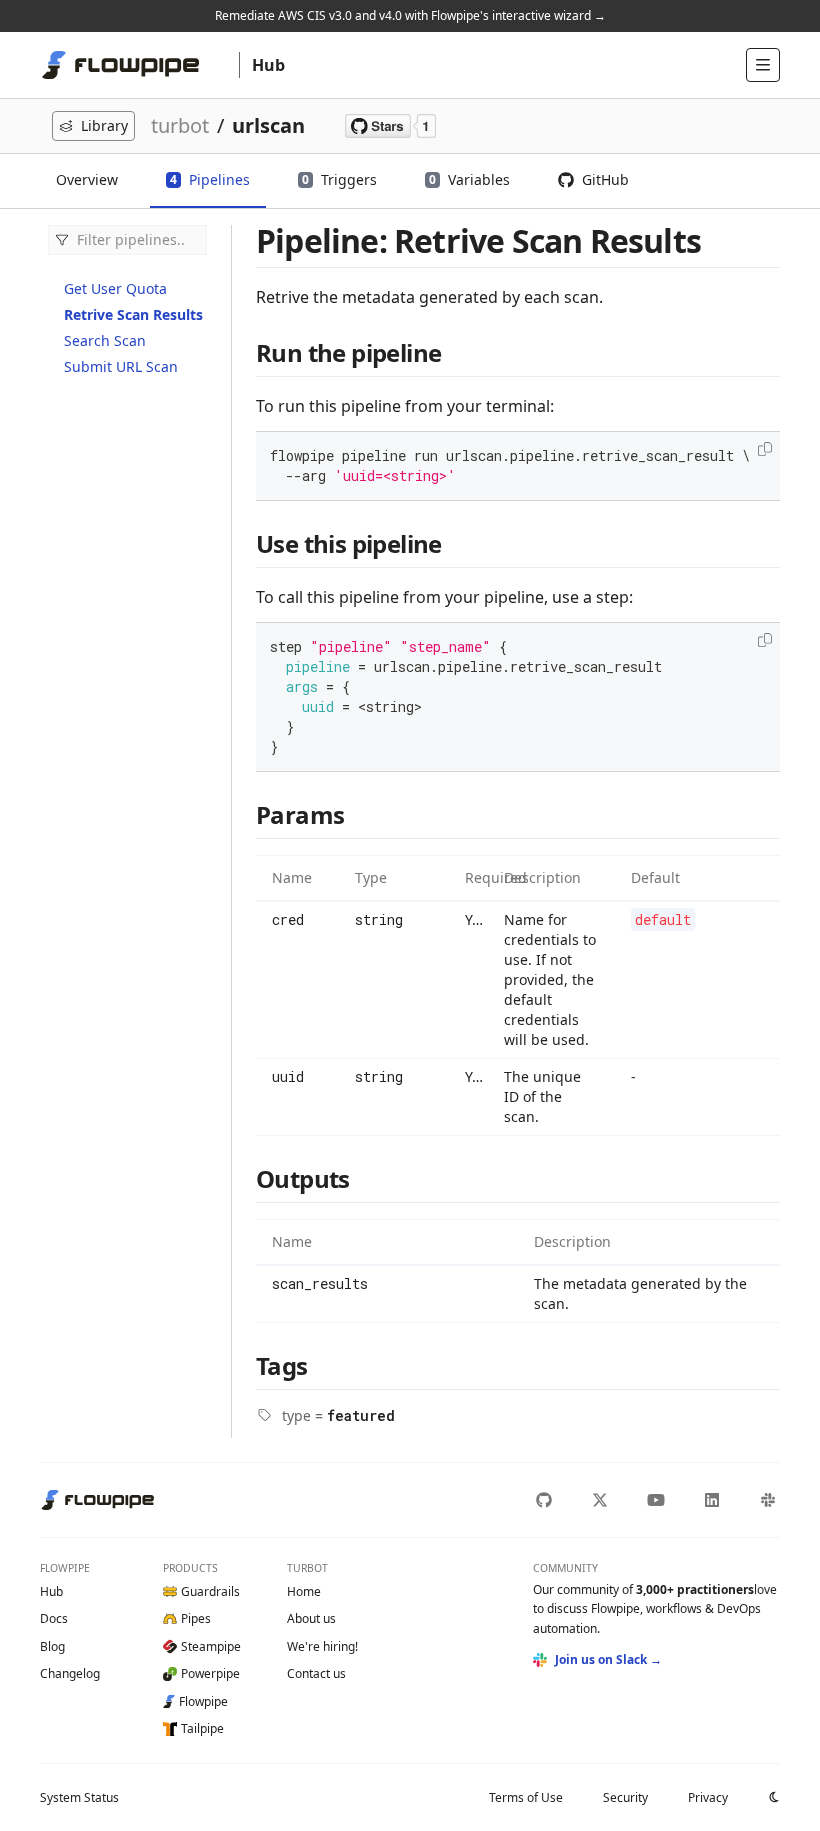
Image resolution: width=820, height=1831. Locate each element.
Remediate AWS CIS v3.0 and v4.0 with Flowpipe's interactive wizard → (410, 15)
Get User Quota (115, 288)
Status (79, 1797)
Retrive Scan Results (133, 314)
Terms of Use (526, 1797)
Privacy (708, 1797)
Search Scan (105, 340)
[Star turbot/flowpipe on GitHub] (390, 126)
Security (625, 1797)
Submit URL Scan (121, 366)
